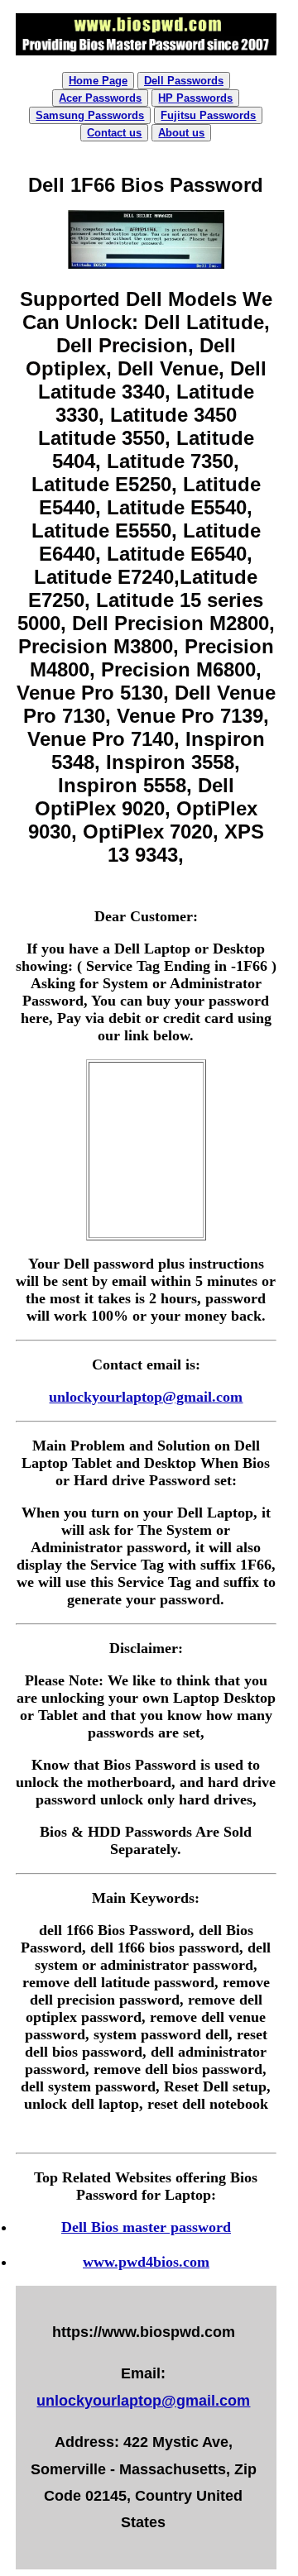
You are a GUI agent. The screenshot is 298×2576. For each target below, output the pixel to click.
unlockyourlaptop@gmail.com (146, 1397)
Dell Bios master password (146, 2227)
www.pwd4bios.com (146, 2262)
